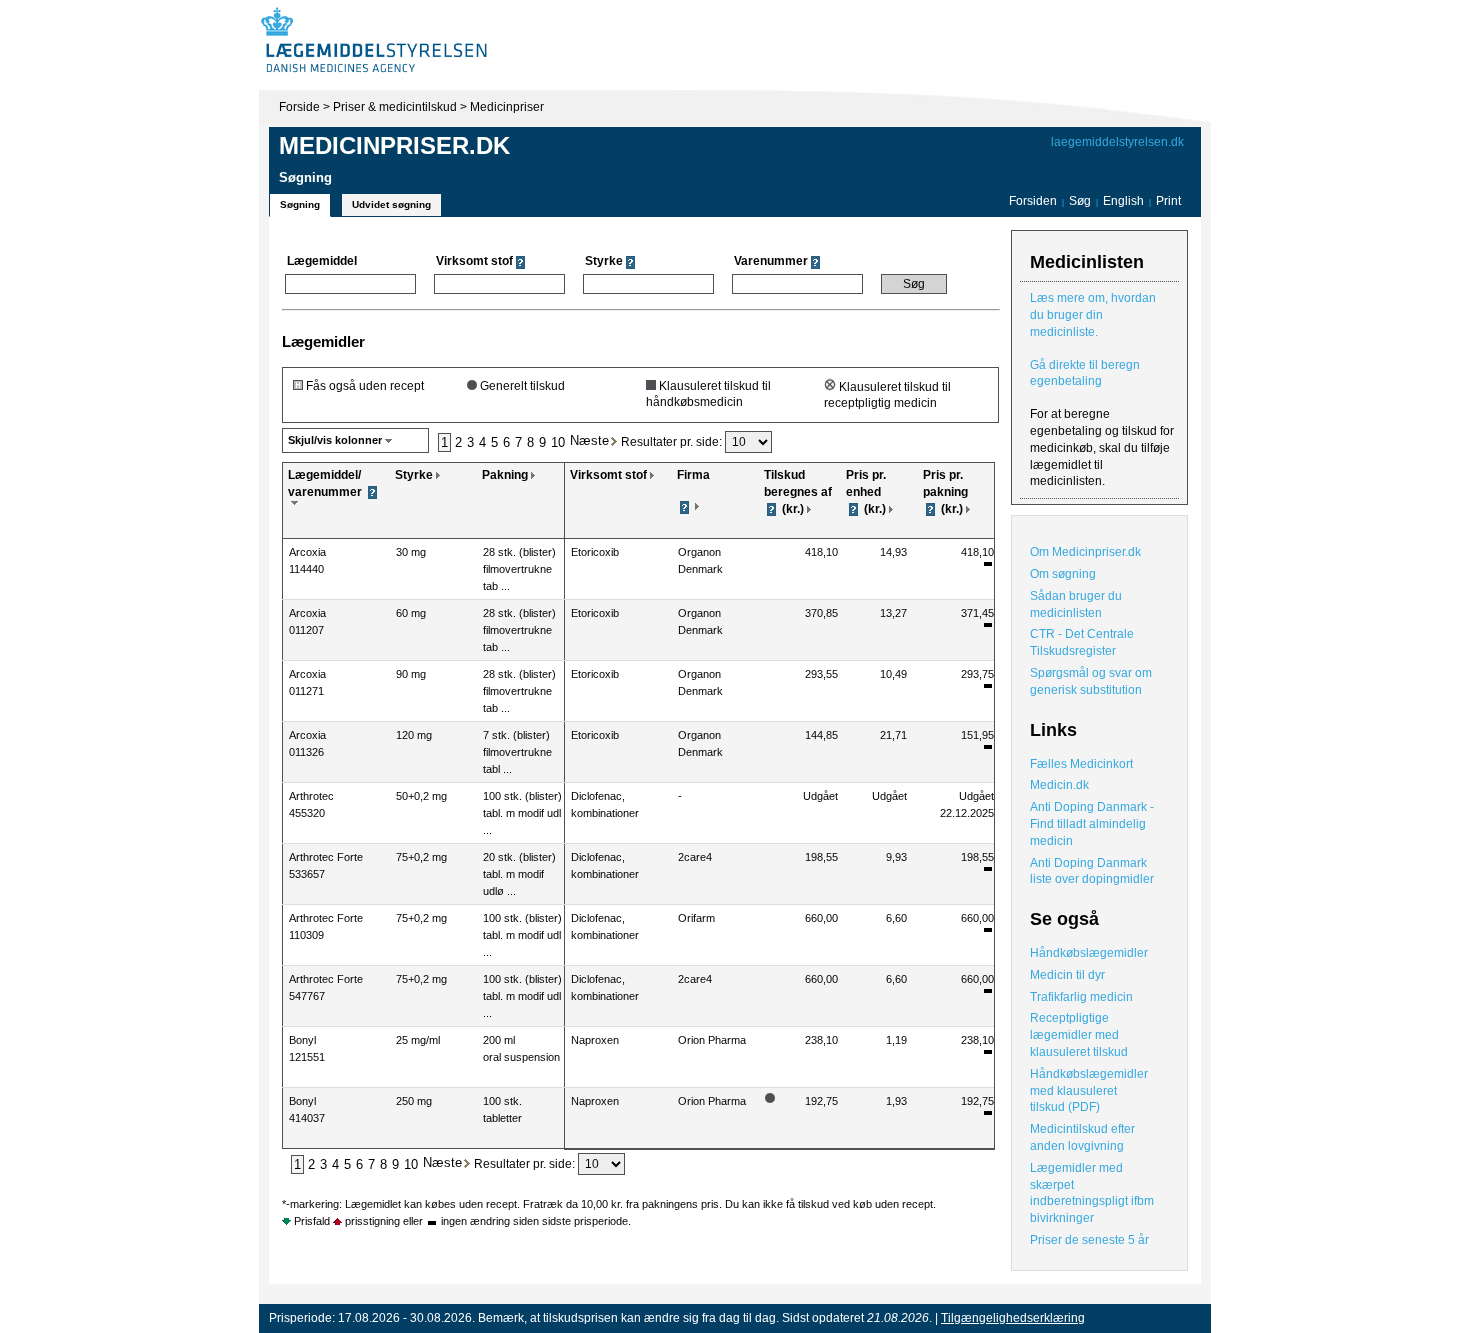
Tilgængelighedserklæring (1013, 1318)
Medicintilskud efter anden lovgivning (1082, 1137)
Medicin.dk (1059, 785)
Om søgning (1063, 574)
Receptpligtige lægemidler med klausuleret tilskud (1079, 1035)
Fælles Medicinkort (1081, 764)
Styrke (414, 475)
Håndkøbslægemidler (1089, 953)
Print (1168, 201)
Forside (299, 107)
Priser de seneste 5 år (1089, 1240)
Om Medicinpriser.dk (1085, 552)
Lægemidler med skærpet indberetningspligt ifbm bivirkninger (1092, 1193)
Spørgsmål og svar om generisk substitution (1091, 681)
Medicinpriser (507, 107)
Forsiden (1033, 201)
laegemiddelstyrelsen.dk (1117, 142)
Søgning (300, 204)
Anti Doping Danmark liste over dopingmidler (1092, 871)
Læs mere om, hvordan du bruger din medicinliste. (1093, 315)
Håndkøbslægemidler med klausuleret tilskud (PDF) (1089, 1091)
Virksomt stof (608, 475)
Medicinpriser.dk (394, 145)
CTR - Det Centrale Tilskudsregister (1082, 642)
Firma (693, 475)
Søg (1080, 201)
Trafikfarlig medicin (1081, 997)
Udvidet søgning (391, 204)
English (1125, 201)
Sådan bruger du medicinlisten (1076, 604)
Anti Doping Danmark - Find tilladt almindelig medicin (1092, 824)
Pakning (505, 475)
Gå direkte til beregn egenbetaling (1085, 373)
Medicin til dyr (1067, 975)
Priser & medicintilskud (395, 107)
